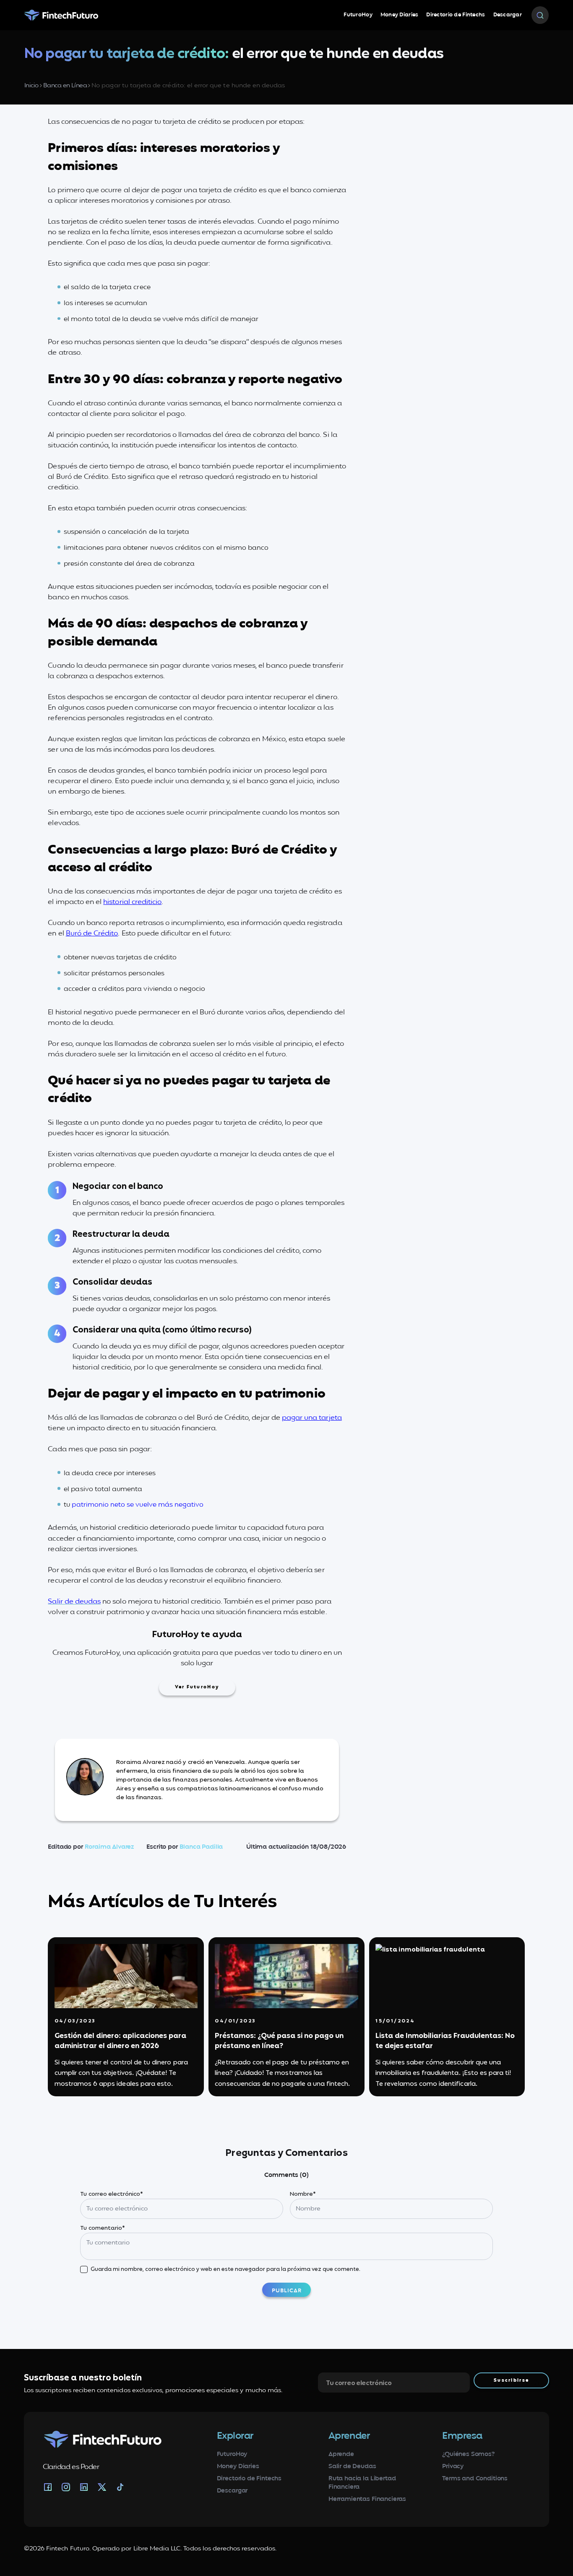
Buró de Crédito (92, 934)
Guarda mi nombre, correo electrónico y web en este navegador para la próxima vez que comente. (225, 2269)
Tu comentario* (103, 2228)
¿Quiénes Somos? (469, 2454)
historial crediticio (132, 902)
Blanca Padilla (201, 1847)
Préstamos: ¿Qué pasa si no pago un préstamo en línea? (279, 2041)
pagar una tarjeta (312, 1418)
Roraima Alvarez (109, 1847)
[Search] (540, 15)
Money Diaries (400, 15)
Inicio (31, 86)
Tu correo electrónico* (112, 2194)
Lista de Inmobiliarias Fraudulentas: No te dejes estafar (445, 2041)
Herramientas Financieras (367, 2499)
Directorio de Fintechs (456, 15)
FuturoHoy (358, 15)
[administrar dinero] (126, 1976)
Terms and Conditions (475, 2479)
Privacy (453, 2466)
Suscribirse (511, 2380)
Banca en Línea (65, 86)
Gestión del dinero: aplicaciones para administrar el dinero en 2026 (120, 2041)
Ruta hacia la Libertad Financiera (362, 2483)
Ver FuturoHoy (197, 1687)
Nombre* (303, 2194)
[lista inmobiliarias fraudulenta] (447, 1976)
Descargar (508, 15)
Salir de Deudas (352, 2466)
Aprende (341, 2454)
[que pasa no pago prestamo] (286, 1976)
